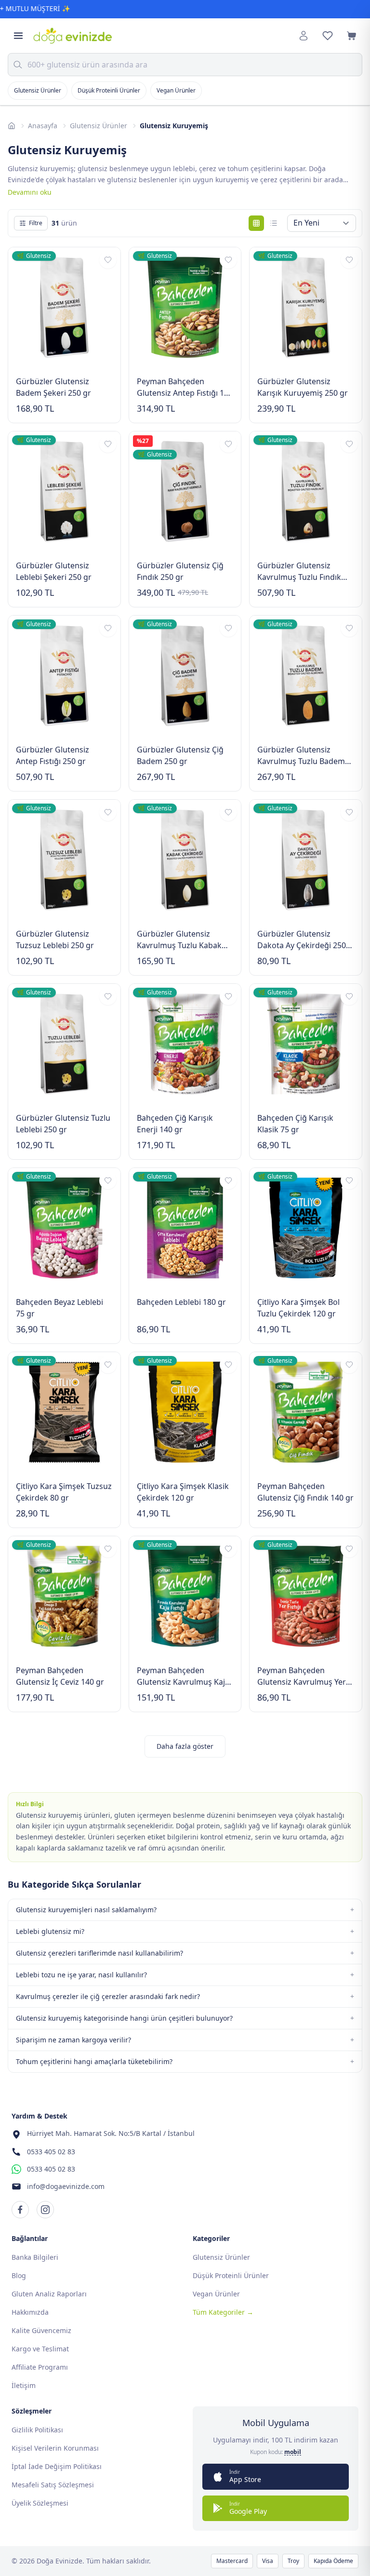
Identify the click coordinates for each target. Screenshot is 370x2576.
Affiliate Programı (40, 2367)
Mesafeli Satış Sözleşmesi (53, 2485)
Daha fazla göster (185, 1746)
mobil (293, 2452)
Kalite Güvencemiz (41, 2330)
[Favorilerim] (328, 36)
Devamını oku (30, 192)
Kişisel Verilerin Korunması (55, 2448)
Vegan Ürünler (176, 90)
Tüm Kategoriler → (223, 2312)
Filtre (36, 223)
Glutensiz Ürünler (38, 90)
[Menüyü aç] (18, 36)
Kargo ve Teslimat (40, 2349)
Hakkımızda (30, 2312)
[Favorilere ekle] (108, 260)
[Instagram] (45, 2210)
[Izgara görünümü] (256, 223)
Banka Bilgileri (35, 2257)
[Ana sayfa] (12, 126)
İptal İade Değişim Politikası (57, 2466)
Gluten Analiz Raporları (49, 2294)
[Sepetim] (352, 36)
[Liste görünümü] (274, 223)
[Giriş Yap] (304, 36)
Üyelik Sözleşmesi (40, 2503)
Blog (19, 2275)
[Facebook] (20, 2210)
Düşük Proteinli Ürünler (109, 90)
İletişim (24, 2385)
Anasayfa (43, 126)
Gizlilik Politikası (37, 2430)
